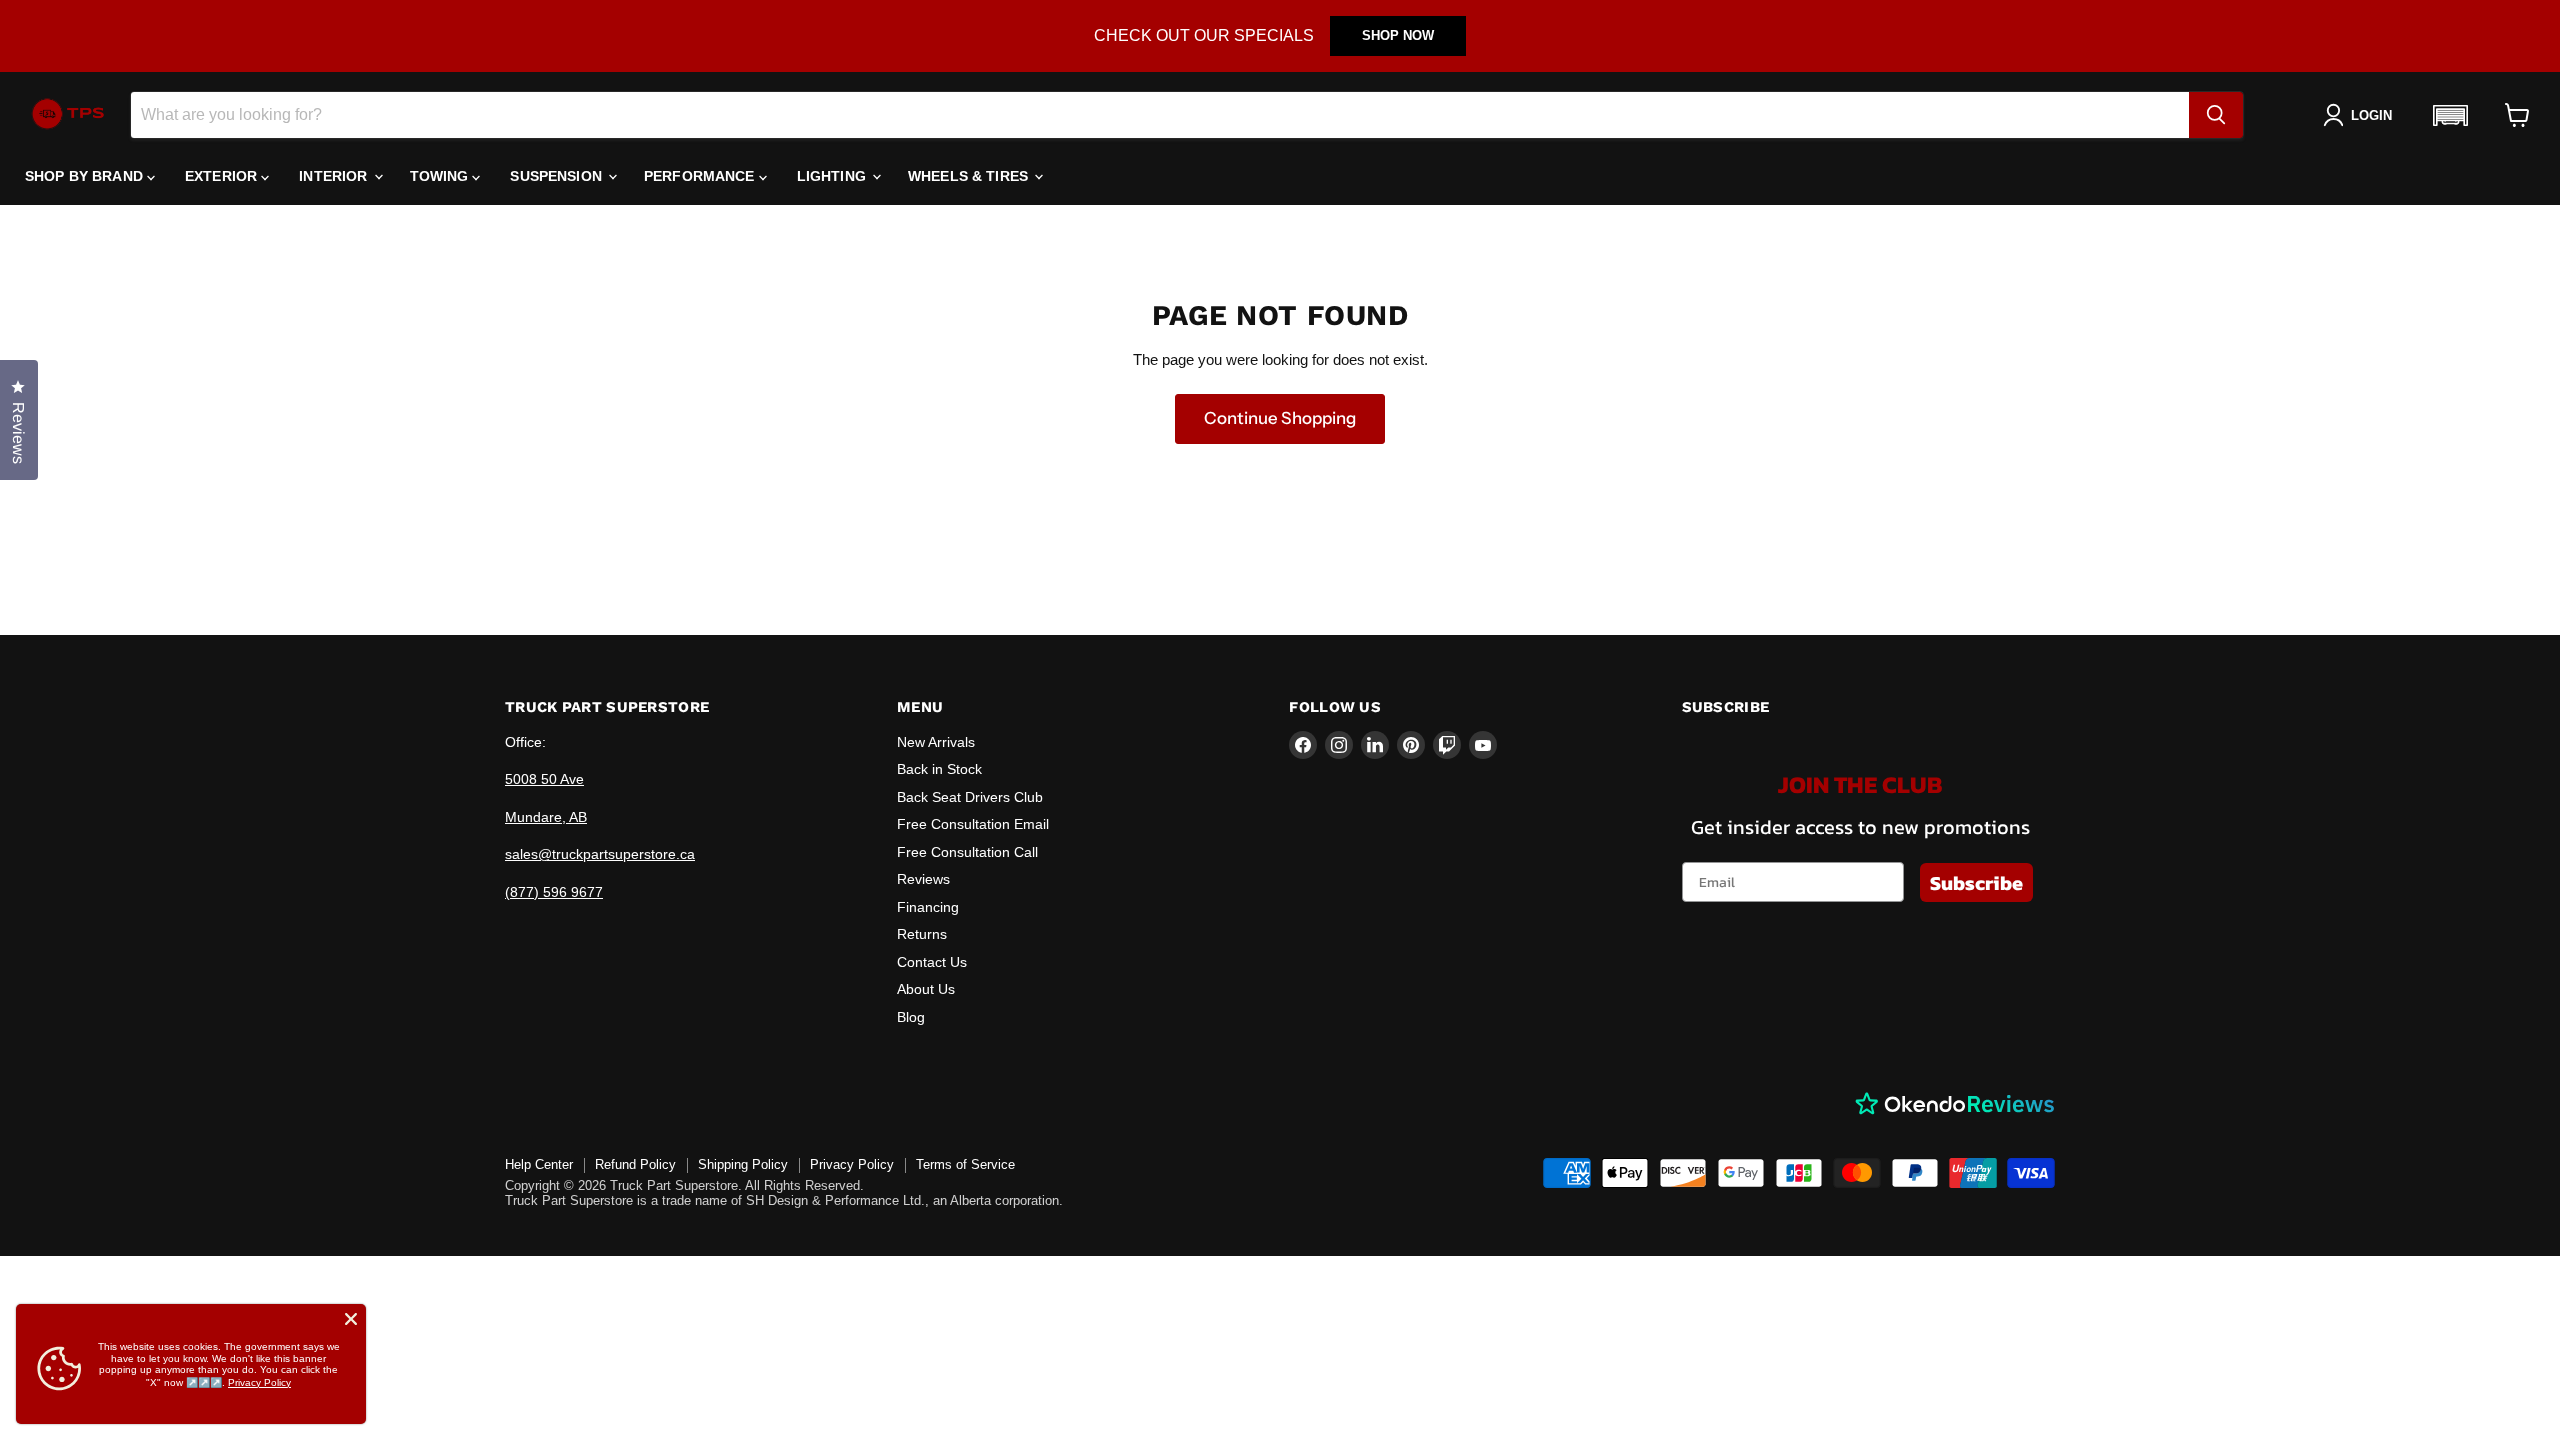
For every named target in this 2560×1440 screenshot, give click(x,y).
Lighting (833, 176)
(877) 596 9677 (554, 892)
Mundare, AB (546, 817)
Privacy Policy (852, 1164)
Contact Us (932, 962)
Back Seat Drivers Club (970, 797)
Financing (928, 907)
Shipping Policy (743, 1164)
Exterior (223, 176)
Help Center (539, 1164)
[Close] (351, 1319)
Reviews (923, 879)
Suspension (558, 176)
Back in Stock (939, 769)
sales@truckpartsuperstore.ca (600, 854)
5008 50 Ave (544, 779)
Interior (335, 176)
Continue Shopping (1280, 418)
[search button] (2216, 115)
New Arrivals (936, 742)
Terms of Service (965, 1164)
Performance (701, 176)
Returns (922, 934)
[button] (2450, 115)
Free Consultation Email (973, 824)
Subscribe (1976, 883)
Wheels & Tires (970, 176)
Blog (911, 1017)
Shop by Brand (86, 176)
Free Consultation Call (967, 852)
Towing (441, 176)
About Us (926, 989)
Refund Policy (635, 1164)
